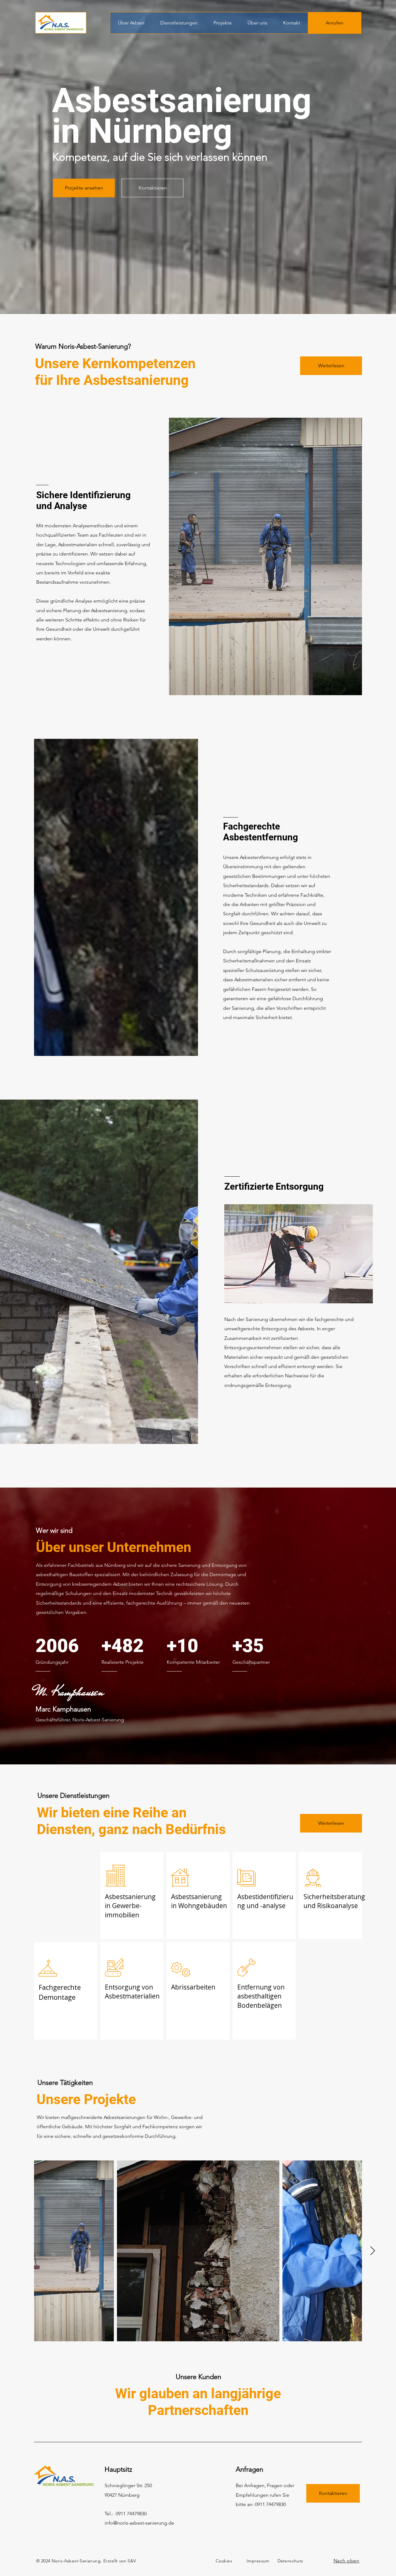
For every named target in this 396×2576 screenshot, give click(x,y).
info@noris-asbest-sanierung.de (139, 2523)
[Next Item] (372, 2251)
